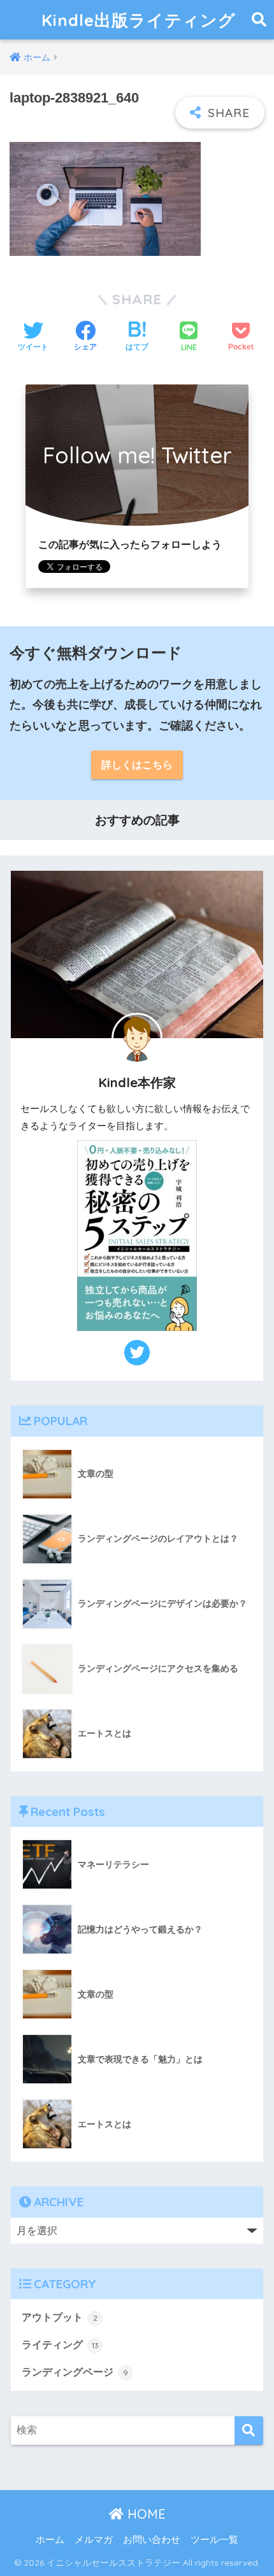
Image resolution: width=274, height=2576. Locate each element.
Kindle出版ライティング (139, 20)
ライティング (60, 2345)
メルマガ (94, 2540)
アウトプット (60, 2317)
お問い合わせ (152, 2540)
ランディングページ (75, 2372)
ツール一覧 (214, 2540)
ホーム (50, 2540)
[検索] (249, 2431)
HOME (145, 2514)
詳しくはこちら (137, 765)
